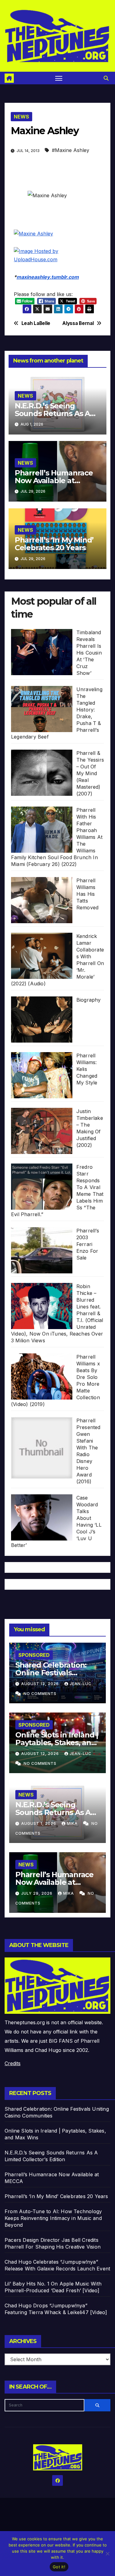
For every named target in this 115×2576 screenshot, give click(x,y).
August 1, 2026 (39, 1823)
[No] (107, 2554)
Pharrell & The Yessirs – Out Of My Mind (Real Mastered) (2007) (90, 773)
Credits (13, 2063)
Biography (89, 1000)
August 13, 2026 (41, 1684)
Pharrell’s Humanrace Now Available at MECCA (54, 481)
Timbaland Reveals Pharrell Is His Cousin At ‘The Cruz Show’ (89, 653)
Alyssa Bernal (78, 323)
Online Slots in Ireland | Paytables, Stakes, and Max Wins (57, 1743)
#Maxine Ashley (71, 150)
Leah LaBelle (36, 323)
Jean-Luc (80, 1684)
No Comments (40, 1694)
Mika (73, 1823)
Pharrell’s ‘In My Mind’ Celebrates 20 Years (54, 544)
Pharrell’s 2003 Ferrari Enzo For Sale (88, 1244)
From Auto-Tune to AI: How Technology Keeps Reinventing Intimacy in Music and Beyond (53, 2218)
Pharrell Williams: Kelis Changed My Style (87, 1069)
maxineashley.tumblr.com (48, 277)
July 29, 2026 (37, 1893)
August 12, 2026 (41, 1754)
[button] (106, 78)
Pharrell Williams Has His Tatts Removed (87, 894)
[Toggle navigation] (59, 78)
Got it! (59, 2567)
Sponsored (34, 1655)
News (21, 117)
